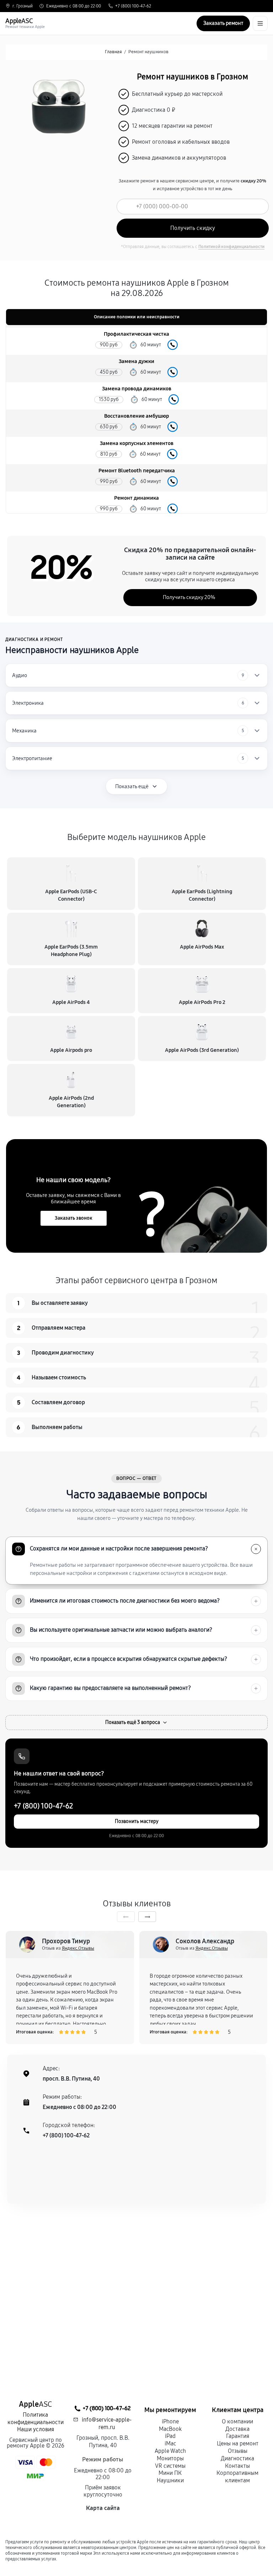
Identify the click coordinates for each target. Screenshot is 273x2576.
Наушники (170, 2480)
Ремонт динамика (136, 498)
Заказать (173, 345)
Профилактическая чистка (136, 334)
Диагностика (237, 2458)
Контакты (237, 2466)
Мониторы (170, 2458)
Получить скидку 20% (189, 597)
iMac (170, 2443)
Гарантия (238, 2436)
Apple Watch (170, 2451)
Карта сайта (103, 2508)
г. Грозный (23, 6)
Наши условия (36, 2429)
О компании (237, 2421)
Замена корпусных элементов (137, 443)
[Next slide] (147, 1917)
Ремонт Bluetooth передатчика (137, 471)
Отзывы (238, 2451)
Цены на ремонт (238, 2443)
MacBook (170, 2429)
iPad (170, 2436)
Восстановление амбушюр (136, 416)
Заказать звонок (74, 1218)
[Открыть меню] (260, 23)
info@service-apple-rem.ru (107, 2423)
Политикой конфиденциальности (231, 247)
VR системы (170, 2466)
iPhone (170, 2421)
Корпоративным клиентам (237, 2477)
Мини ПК (170, 2473)
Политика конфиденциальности (36, 2418)
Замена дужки (136, 361)
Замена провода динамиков (137, 389)
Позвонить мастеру (137, 1821)
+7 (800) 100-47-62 (133, 6)
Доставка (237, 2429)
